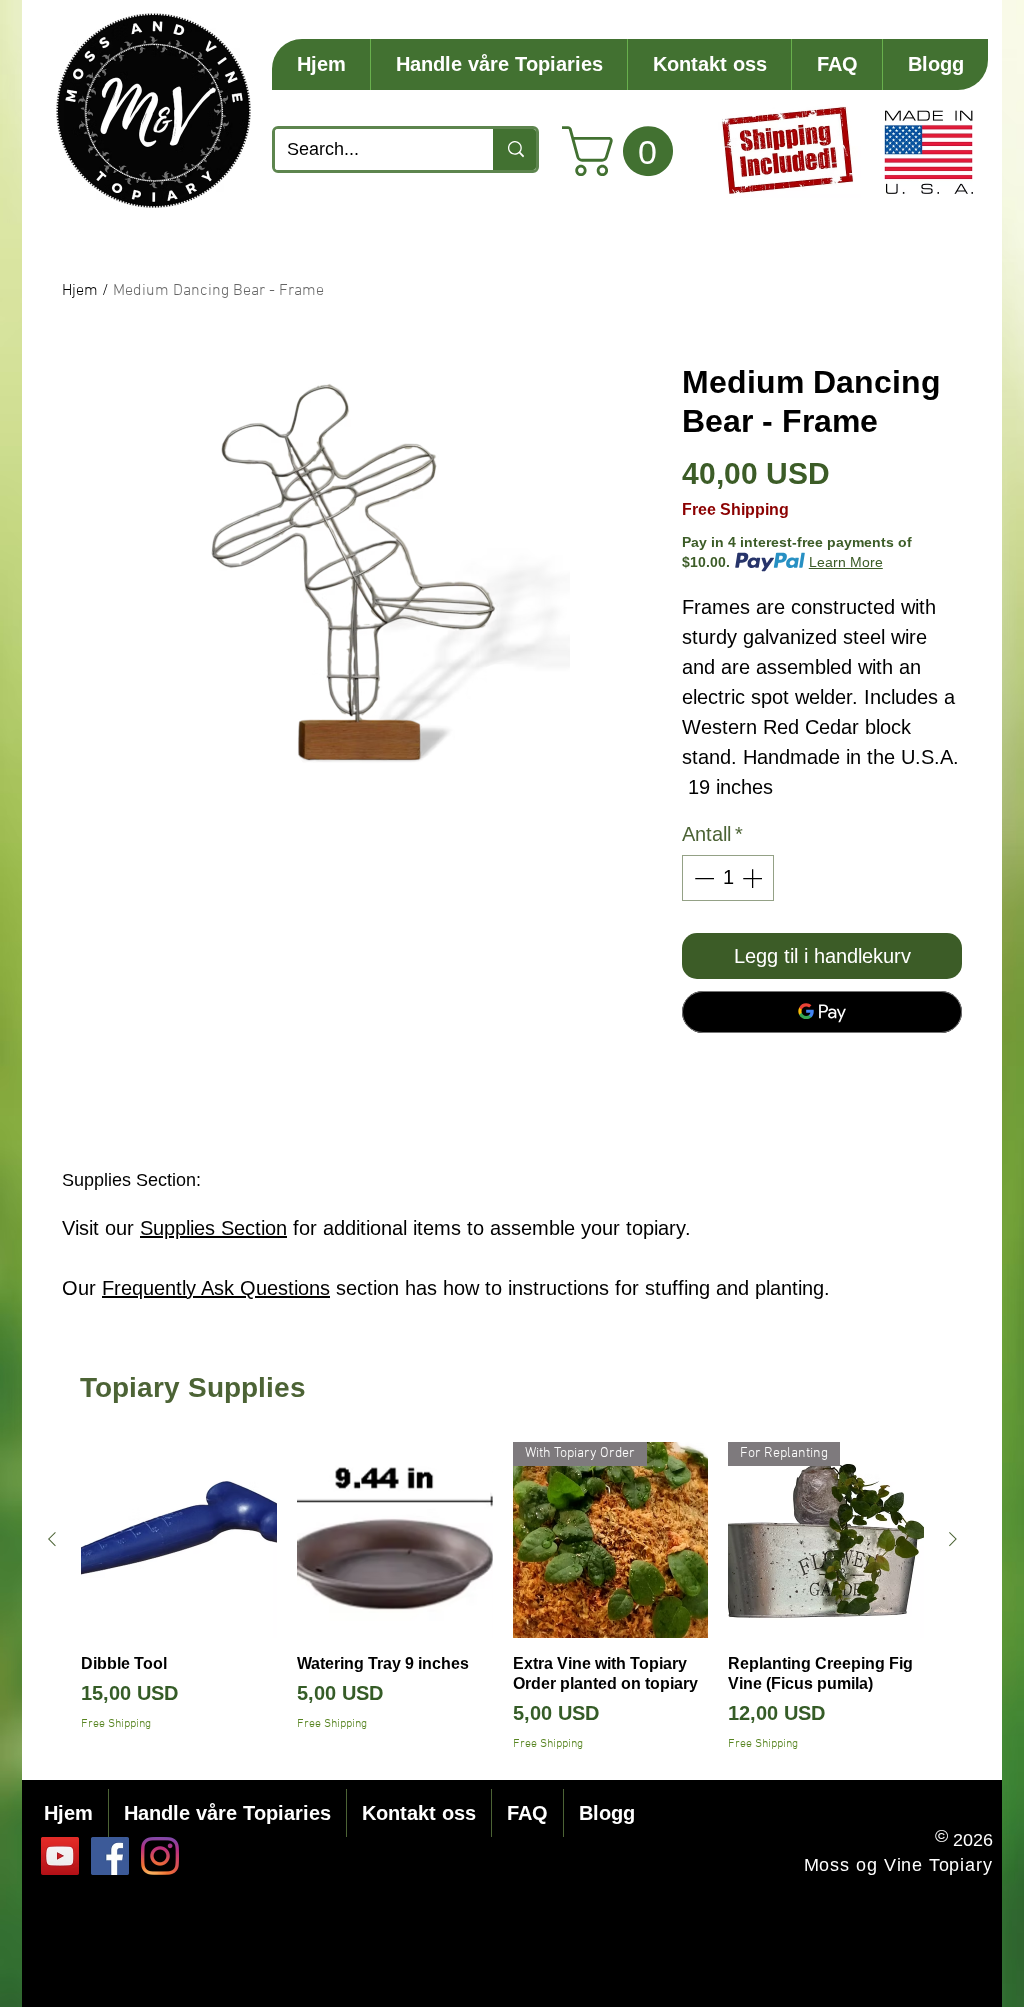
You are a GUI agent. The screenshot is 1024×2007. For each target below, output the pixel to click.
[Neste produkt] (953, 1539)
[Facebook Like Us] (110, 1856)
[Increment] (754, 878)
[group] (502, 1597)
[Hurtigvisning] (179, 1540)
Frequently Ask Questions (216, 1288)
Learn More (846, 562)
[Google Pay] (822, 1012)
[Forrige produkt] (52, 1539)
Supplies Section (213, 1228)
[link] (623, 151)
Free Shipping (735, 509)
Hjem (80, 291)
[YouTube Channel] (60, 1856)
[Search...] (514, 149)
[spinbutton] (728, 878)
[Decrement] (702, 878)
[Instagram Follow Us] (160, 1856)
